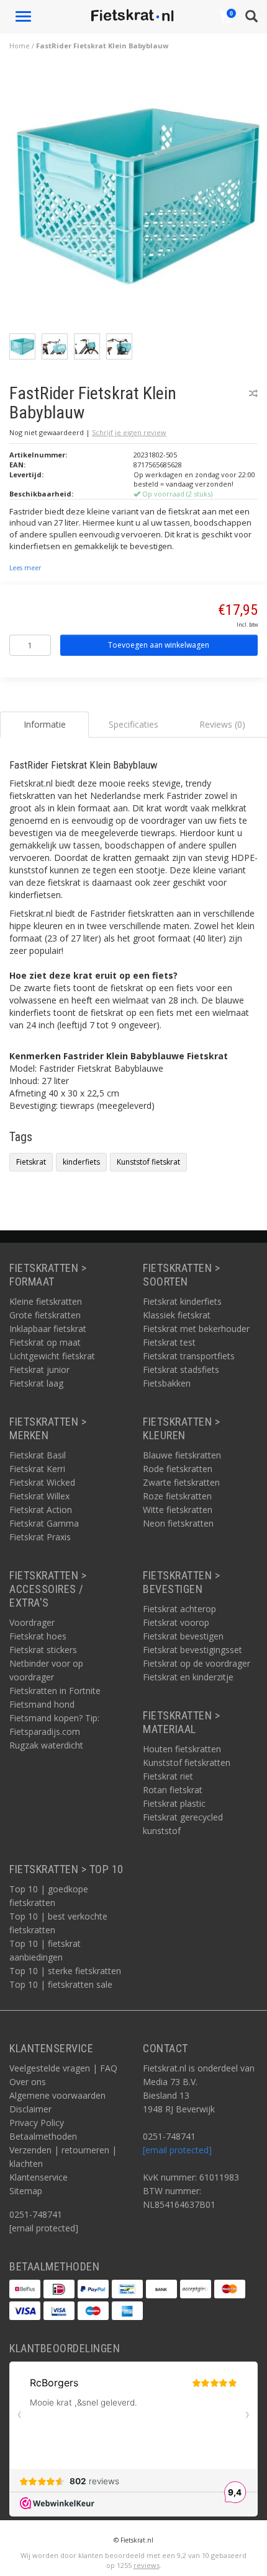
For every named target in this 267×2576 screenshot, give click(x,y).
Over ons (28, 2082)
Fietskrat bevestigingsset (192, 1650)
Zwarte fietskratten (181, 1482)
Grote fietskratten (45, 1315)
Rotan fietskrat (173, 1790)
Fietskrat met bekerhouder (196, 1329)
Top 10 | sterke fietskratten (65, 1971)
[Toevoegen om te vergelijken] (253, 393)
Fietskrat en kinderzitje (188, 1677)
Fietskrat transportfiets (189, 1356)
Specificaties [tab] (133, 724)
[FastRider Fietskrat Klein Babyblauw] (138, 199)
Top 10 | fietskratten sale (61, 1984)
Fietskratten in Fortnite (55, 1691)
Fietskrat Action (41, 1510)
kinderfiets (81, 1162)
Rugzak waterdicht (46, 1745)
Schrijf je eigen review (129, 432)
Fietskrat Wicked (42, 1482)
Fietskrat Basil (38, 1455)
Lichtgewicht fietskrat (52, 1356)
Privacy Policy (37, 2123)
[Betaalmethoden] (25, 2289)
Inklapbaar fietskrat (48, 1329)
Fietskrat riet (168, 1776)
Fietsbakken (167, 1383)
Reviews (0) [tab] (222, 724)
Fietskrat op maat (45, 1342)
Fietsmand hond (42, 1704)
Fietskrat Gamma (44, 1523)
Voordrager (32, 1622)
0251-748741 (36, 2214)
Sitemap (26, 2191)
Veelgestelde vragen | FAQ (63, 2068)
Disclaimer (30, 2109)
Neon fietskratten (178, 1523)
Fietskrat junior (39, 1370)
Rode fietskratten (178, 1469)
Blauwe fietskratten (182, 1455)
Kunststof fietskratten (187, 1762)
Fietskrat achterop (179, 1609)
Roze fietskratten (177, 1496)
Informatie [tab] (45, 724)
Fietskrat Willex (39, 1496)
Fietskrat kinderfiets (182, 1301)
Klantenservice (38, 2177)
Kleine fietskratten (46, 1301)
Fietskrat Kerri (37, 1469)
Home (20, 46)
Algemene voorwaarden (57, 2095)
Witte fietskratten (178, 1510)
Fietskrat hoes (38, 1636)
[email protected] (177, 2150)
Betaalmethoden (43, 2136)
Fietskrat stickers (43, 1650)
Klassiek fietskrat (177, 1315)
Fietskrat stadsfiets (181, 1370)
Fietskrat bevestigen (183, 1636)
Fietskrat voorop (176, 1622)
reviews (147, 2565)
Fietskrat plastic (174, 1803)
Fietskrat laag (36, 1383)
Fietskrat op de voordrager (197, 1663)
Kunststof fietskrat (148, 1162)
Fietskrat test (169, 1342)
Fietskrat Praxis (40, 1537)
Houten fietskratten (182, 1749)
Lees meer (25, 568)
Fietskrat (31, 1162)
